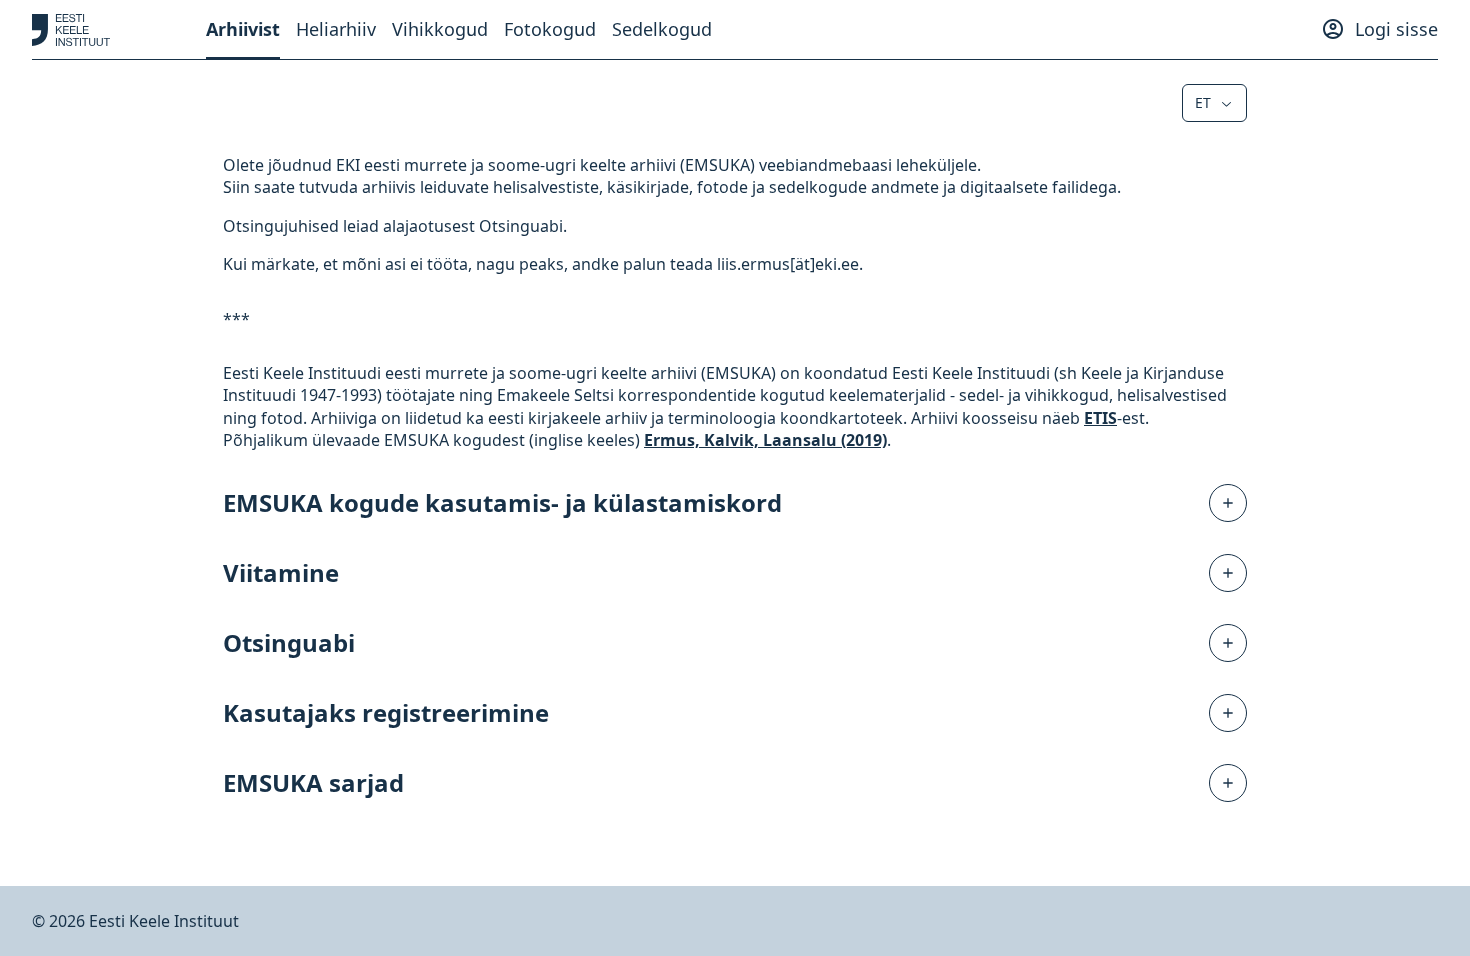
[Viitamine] (1228, 573)
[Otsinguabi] (1228, 643)
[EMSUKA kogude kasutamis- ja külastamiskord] (1228, 503)
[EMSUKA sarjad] (1228, 783)
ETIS (1100, 418)
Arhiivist (243, 29)
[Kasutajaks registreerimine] (1228, 713)
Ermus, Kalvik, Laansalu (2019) (765, 440)
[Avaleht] (71, 30)
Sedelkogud (662, 29)
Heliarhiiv (336, 29)
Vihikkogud (440, 29)
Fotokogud (550, 29)
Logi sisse (1396, 29)
